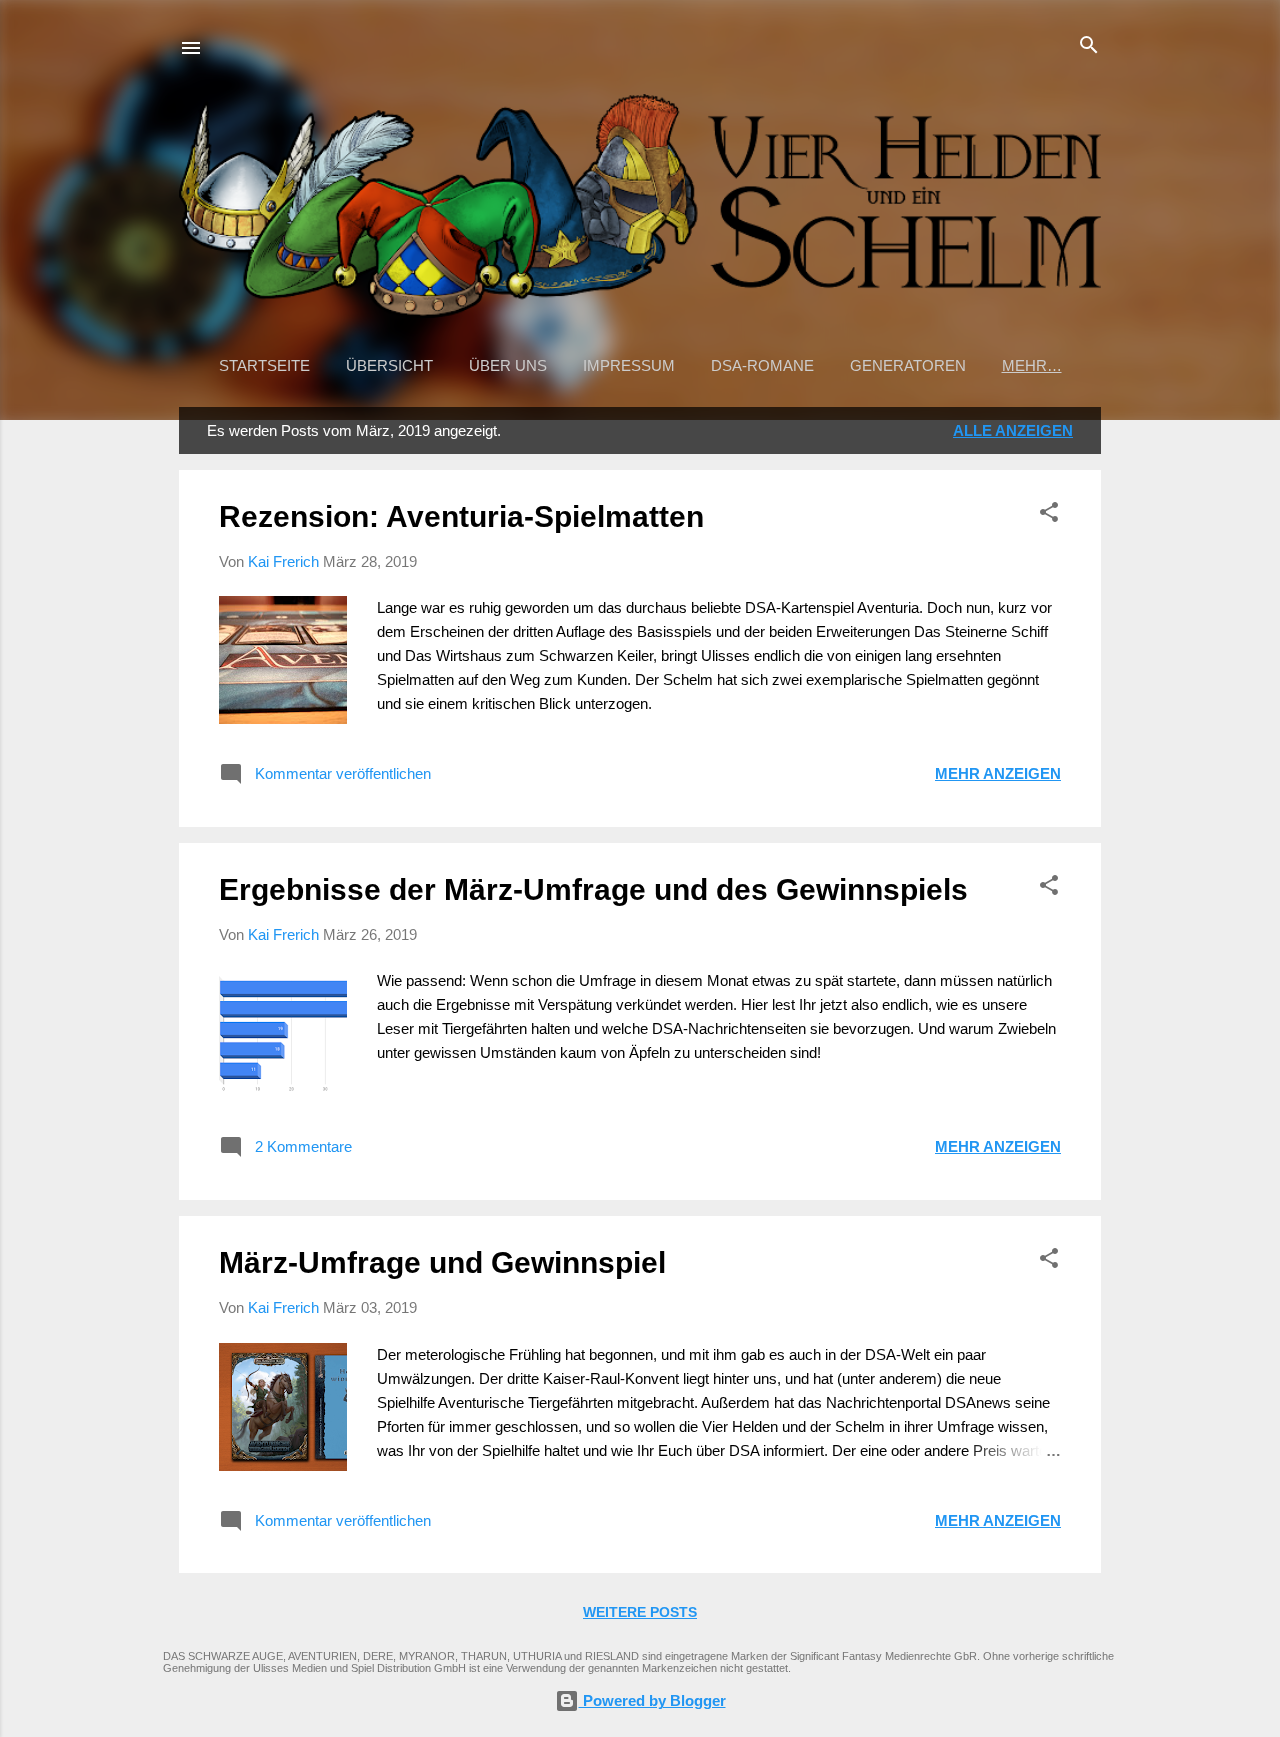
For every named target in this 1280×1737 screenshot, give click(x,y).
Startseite (264, 365)
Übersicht (389, 365)
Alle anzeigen (1013, 430)
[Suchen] (1089, 46)
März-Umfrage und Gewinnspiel (442, 1262)
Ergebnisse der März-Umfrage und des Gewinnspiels (593, 889)
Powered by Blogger (652, 1700)
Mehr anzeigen (998, 773)
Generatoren (908, 365)
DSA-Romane (762, 365)
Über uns (508, 365)
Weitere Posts (640, 1612)
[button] (1049, 513)
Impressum (629, 365)
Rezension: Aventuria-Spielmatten (461, 516)
